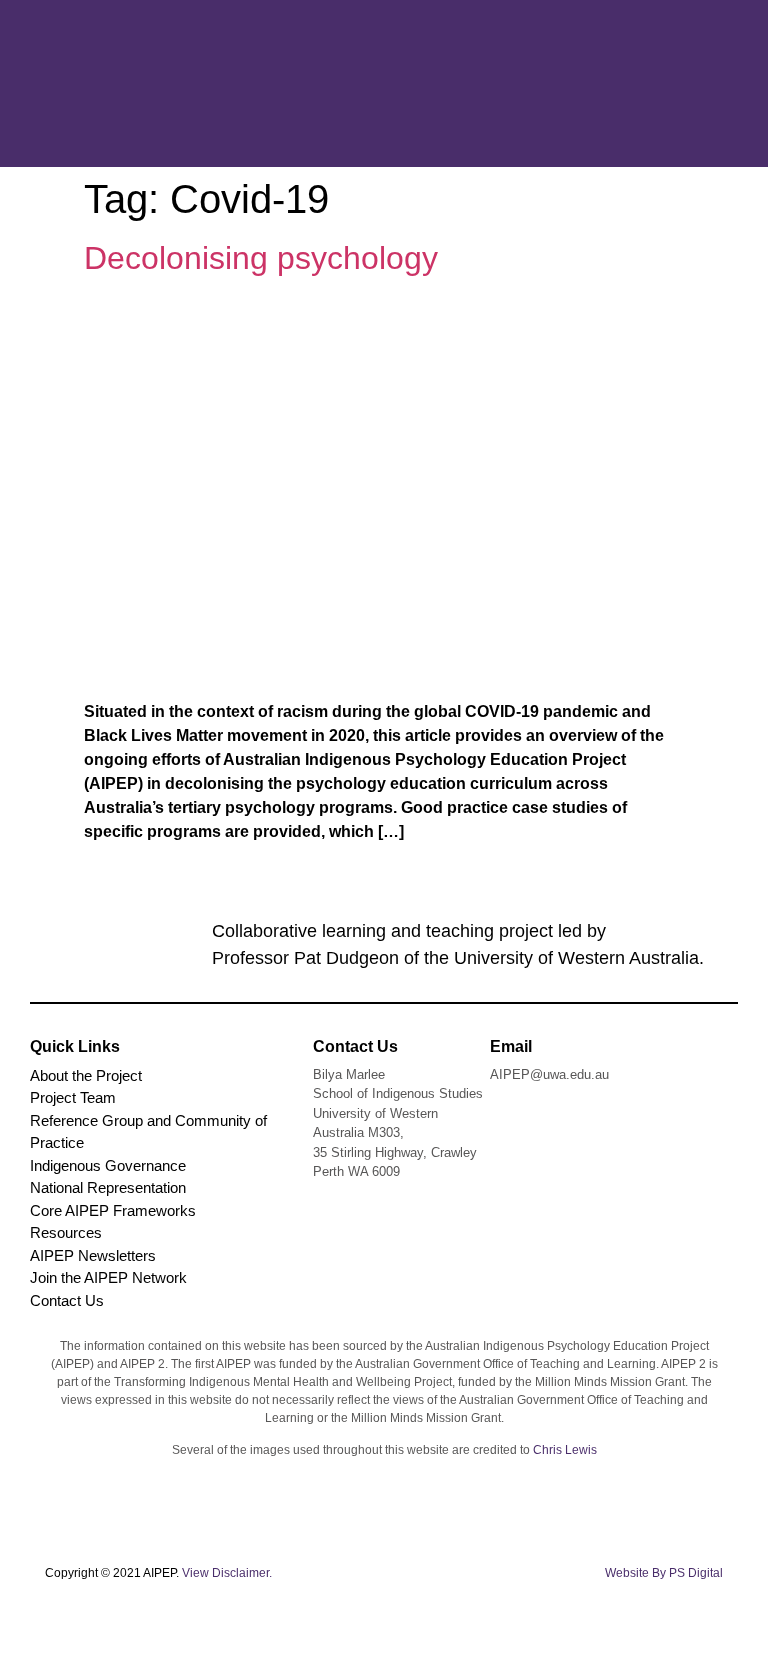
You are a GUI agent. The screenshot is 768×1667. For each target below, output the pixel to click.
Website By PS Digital (664, 1573)
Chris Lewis (565, 1450)
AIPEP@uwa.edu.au (549, 1074)
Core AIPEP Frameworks (113, 1210)
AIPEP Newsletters (93, 1255)
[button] (686, 83)
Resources (66, 1232)
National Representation (108, 1187)
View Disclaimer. (227, 1573)
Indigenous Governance (108, 1165)
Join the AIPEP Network (108, 1277)
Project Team (73, 1097)
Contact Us (67, 1300)
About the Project (86, 1075)
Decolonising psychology (261, 258)
